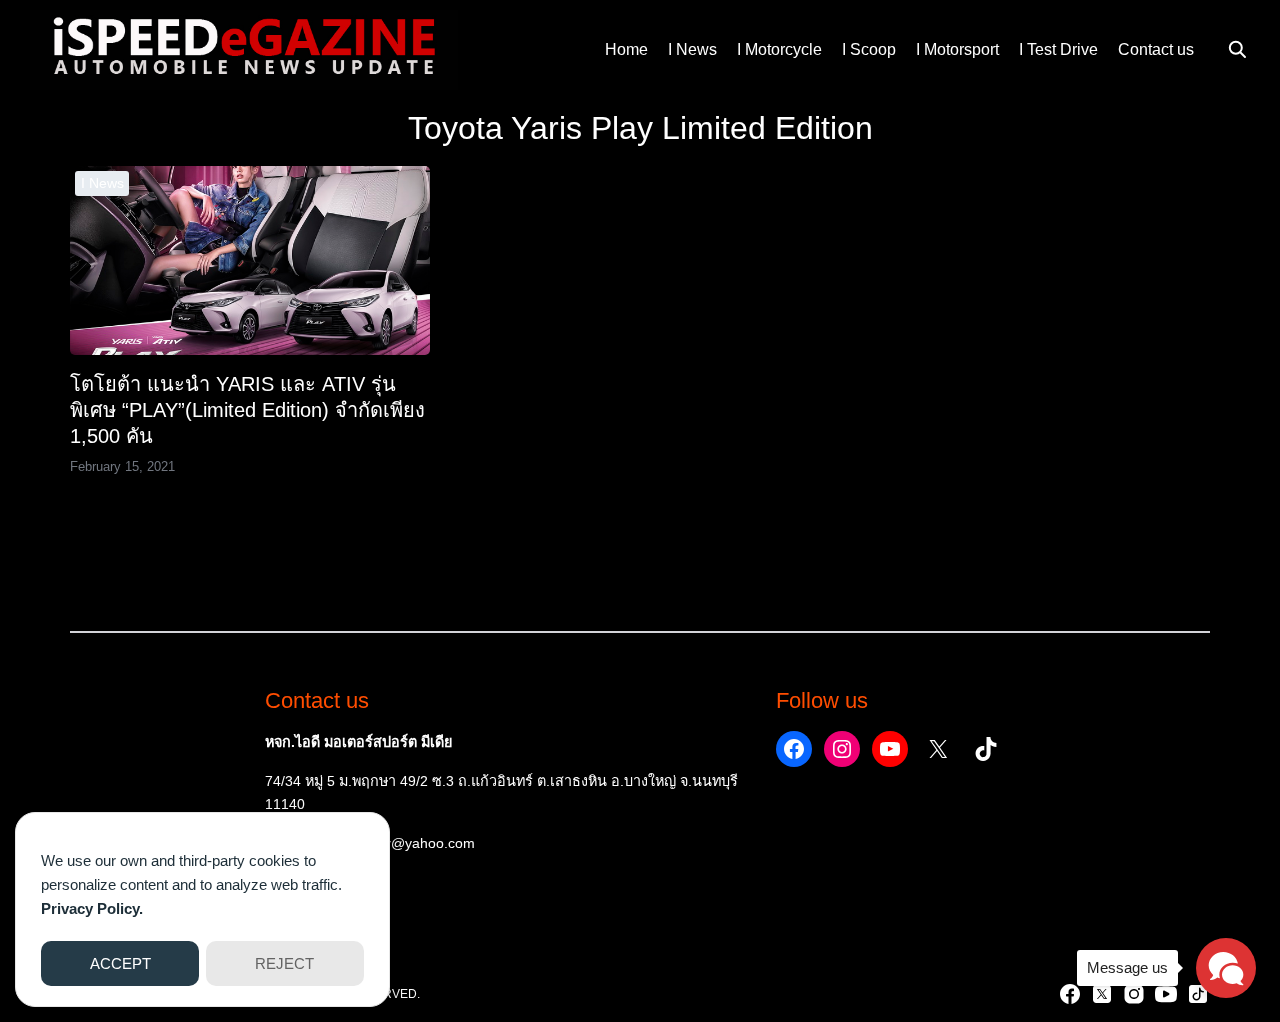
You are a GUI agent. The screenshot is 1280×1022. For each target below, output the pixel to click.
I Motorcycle (779, 49)
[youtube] (1166, 994)
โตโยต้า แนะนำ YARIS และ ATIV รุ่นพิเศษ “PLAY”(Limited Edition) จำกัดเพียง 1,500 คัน (247, 410)
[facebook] (1070, 994)
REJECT (284, 963)
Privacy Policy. (92, 908)
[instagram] (1134, 994)
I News (692, 49)
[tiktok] (1198, 994)
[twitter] (1102, 994)
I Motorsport (957, 49)
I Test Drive (1058, 49)
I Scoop (869, 49)
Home (626, 49)
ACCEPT (120, 963)
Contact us (1156, 49)
